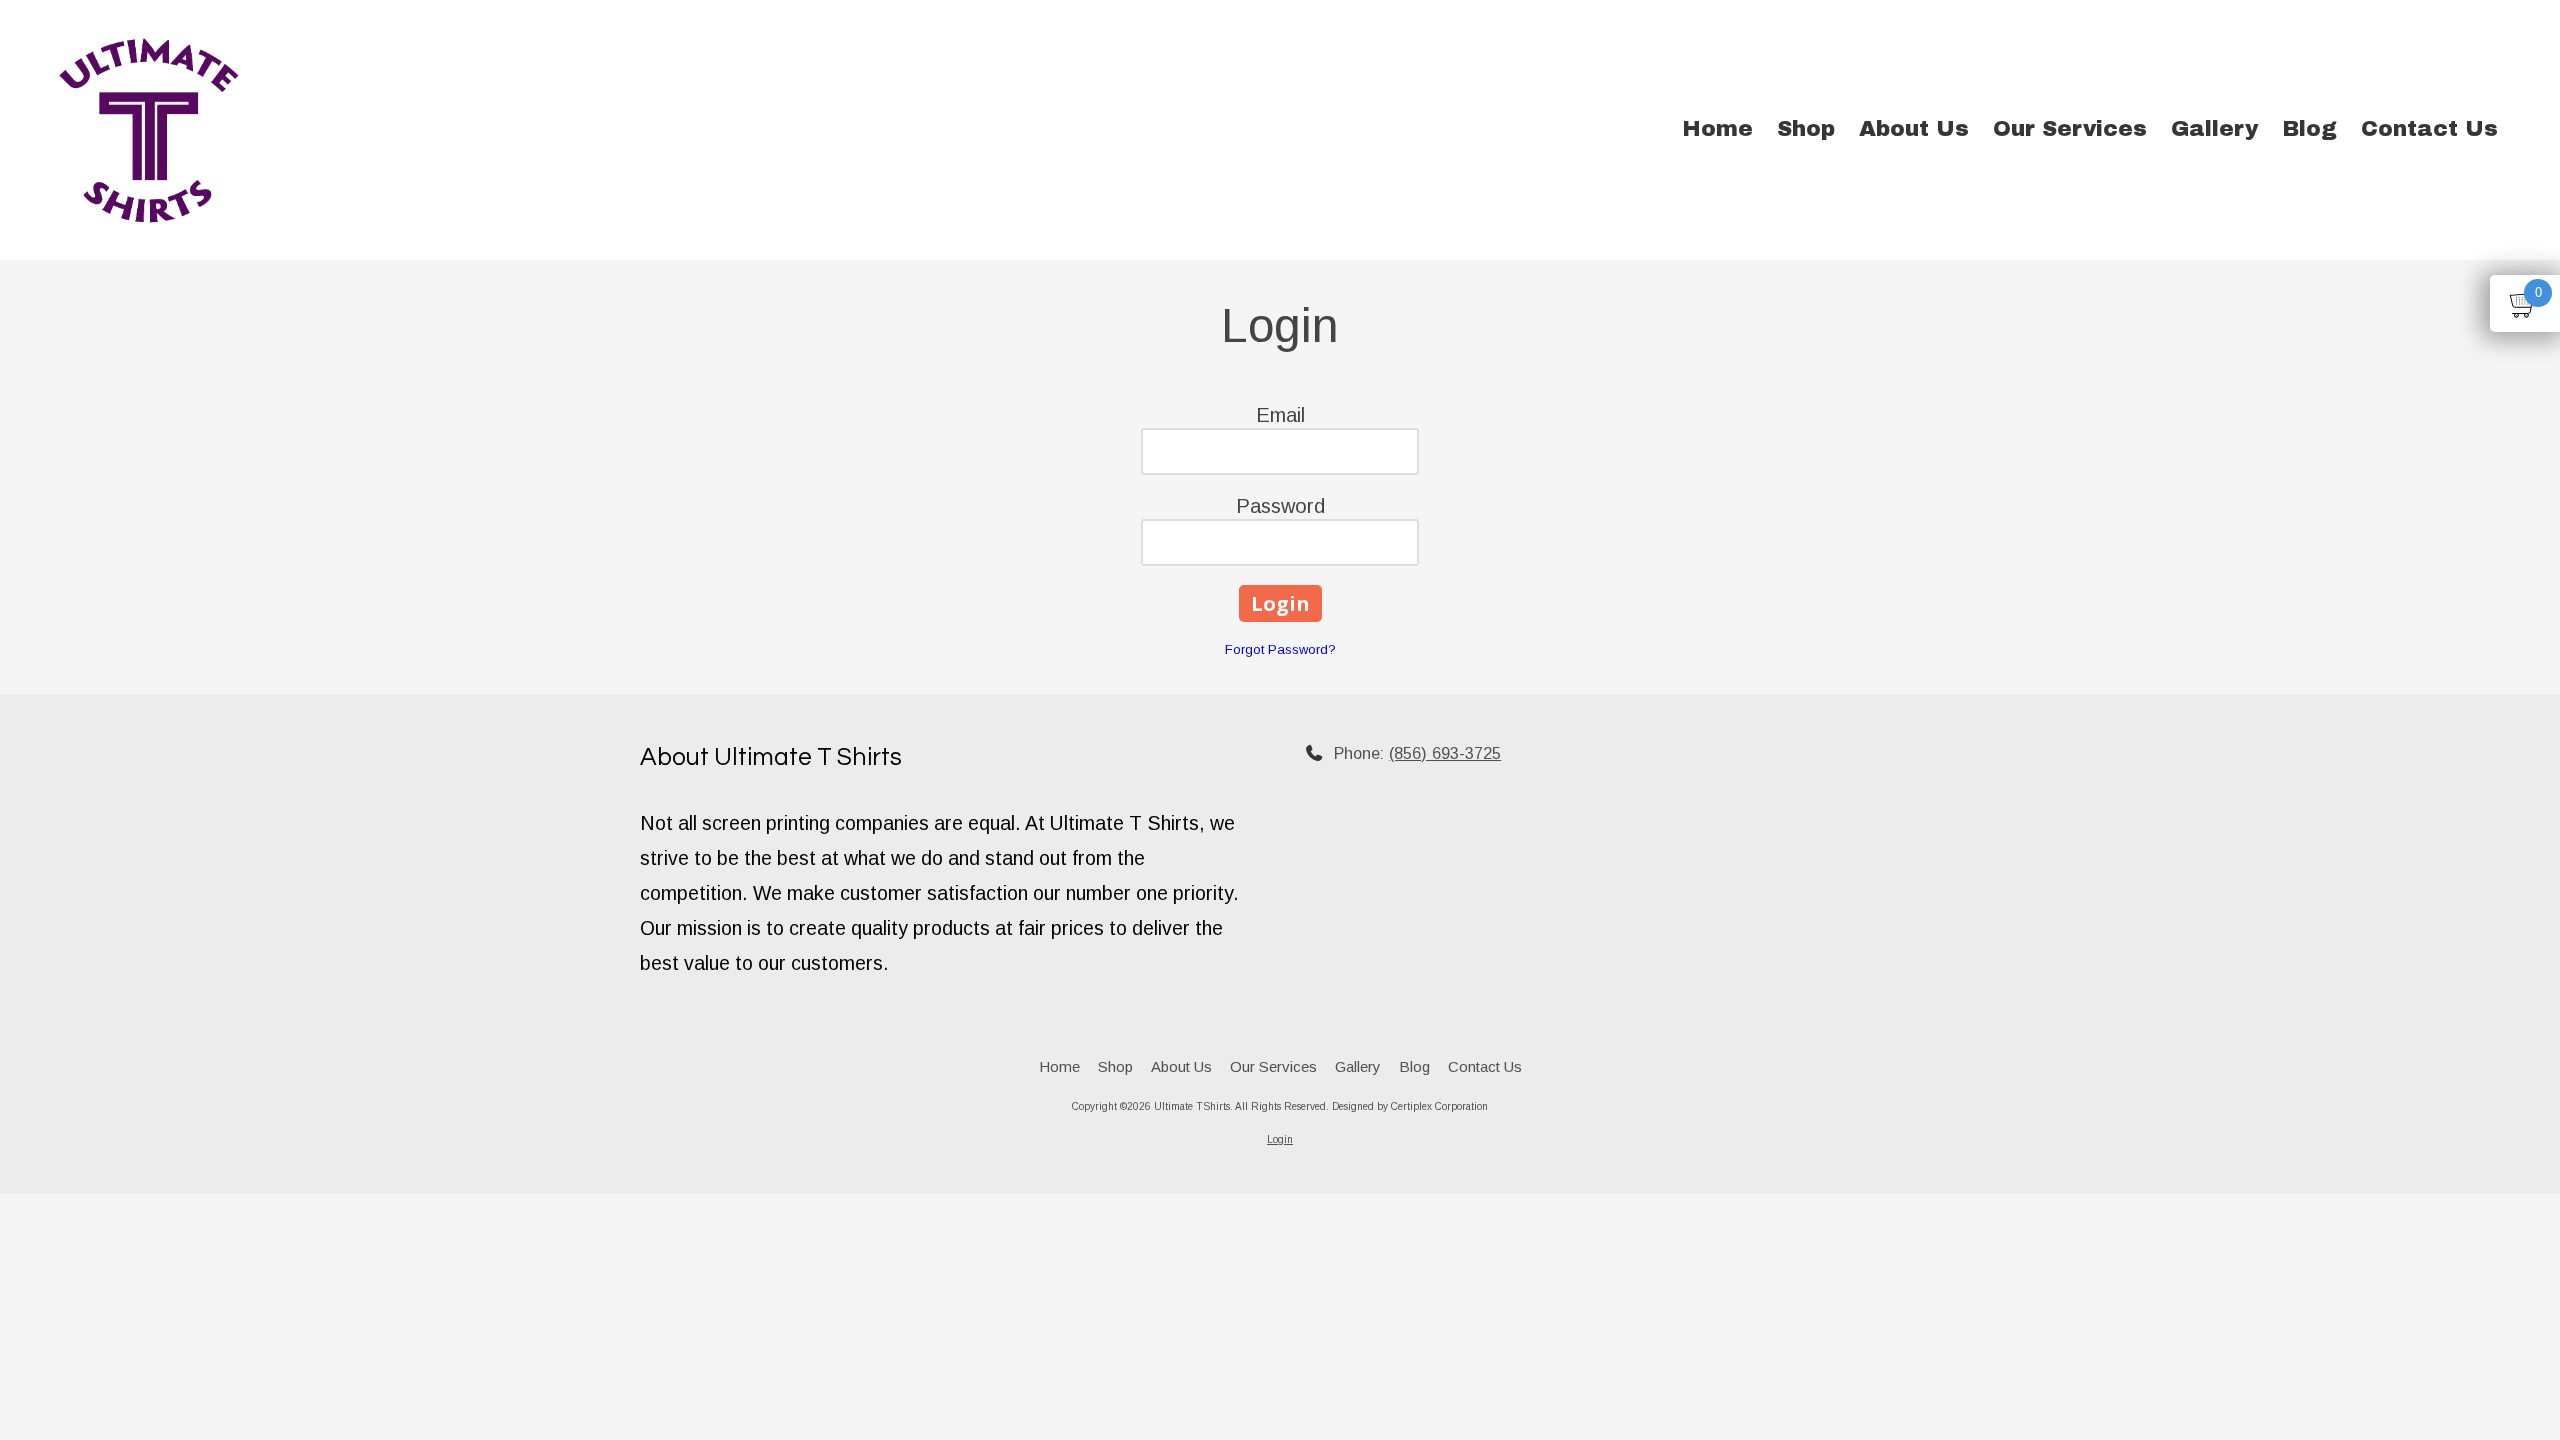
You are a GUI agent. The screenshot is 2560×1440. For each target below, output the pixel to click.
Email (1280, 415)
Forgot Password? (1280, 649)
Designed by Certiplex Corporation (1410, 1106)
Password (1280, 506)
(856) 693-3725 (1445, 753)
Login (1280, 1139)
